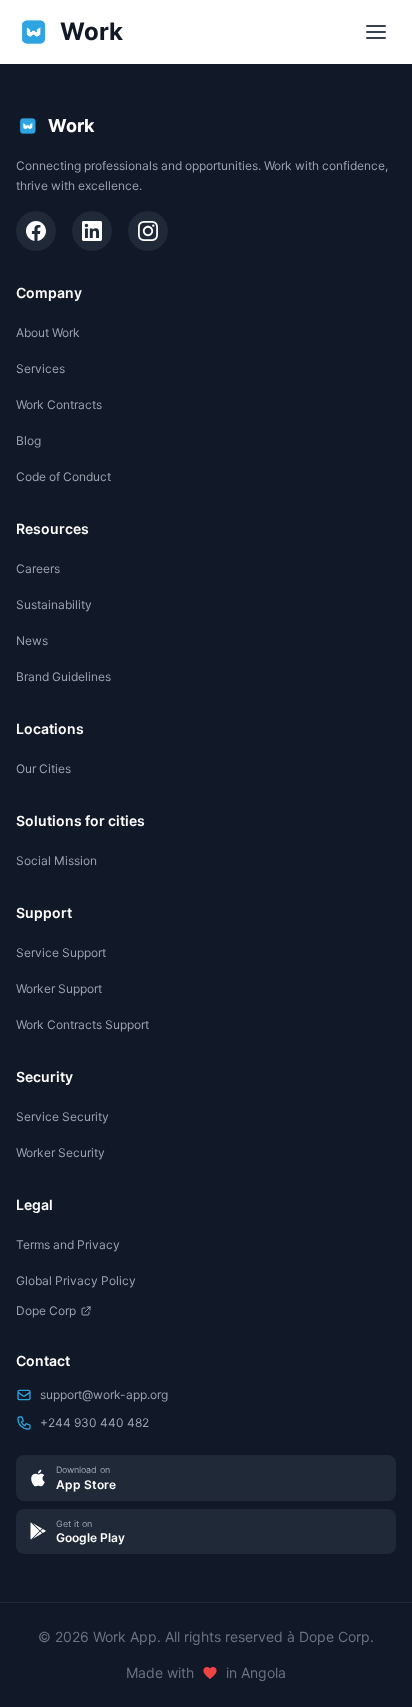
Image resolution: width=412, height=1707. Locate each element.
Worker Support (59, 988)
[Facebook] (36, 231)
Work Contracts (59, 404)
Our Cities (43, 768)
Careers (38, 568)
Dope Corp (46, 1310)
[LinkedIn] (92, 231)
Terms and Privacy (68, 1244)
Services (40, 368)
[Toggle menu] (376, 32)
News (32, 640)
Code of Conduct (63, 476)
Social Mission (56, 860)
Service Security (62, 1116)
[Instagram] (148, 231)
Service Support (61, 952)
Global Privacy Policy (76, 1280)
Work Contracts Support (82, 1024)
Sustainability (54, 604)
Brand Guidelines (63, 676)
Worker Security (60, 1152)
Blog (28, 440)
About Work (48, 332)
